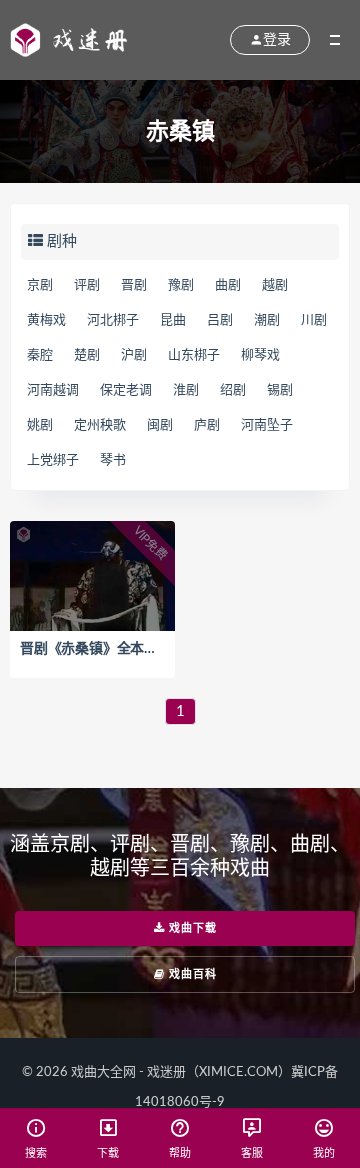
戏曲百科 (191, 974)
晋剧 (134, 285)
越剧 (275, 285)
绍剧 (233, 390)
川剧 (314, 320)
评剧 (87, 285)
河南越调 (53, 390)
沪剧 (134, 355)
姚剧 (40, 425)
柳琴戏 (260, 355)
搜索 (36, 1153)
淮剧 (186, 390)
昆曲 (173, 320)
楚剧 (87, 355)
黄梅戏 (46, 320)
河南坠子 (267, 425)
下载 (108, 1153)
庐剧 (207, 425)
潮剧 (267, 320)
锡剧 (280, 390)
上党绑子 (53, 460)
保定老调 (126, 390)
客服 (252, 1153)
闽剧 (160, 425)
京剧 (40, 285)
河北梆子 (113, 320)
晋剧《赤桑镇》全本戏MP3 (103, 649)
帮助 (180, 1153)
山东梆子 (194, 355)
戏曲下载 (191, 928)
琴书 (113, 460)
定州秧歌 (100, 425)
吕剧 (220, 320)
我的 (324, 1153)
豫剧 (181, 285)
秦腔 (40, 355)
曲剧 (228, 285)
